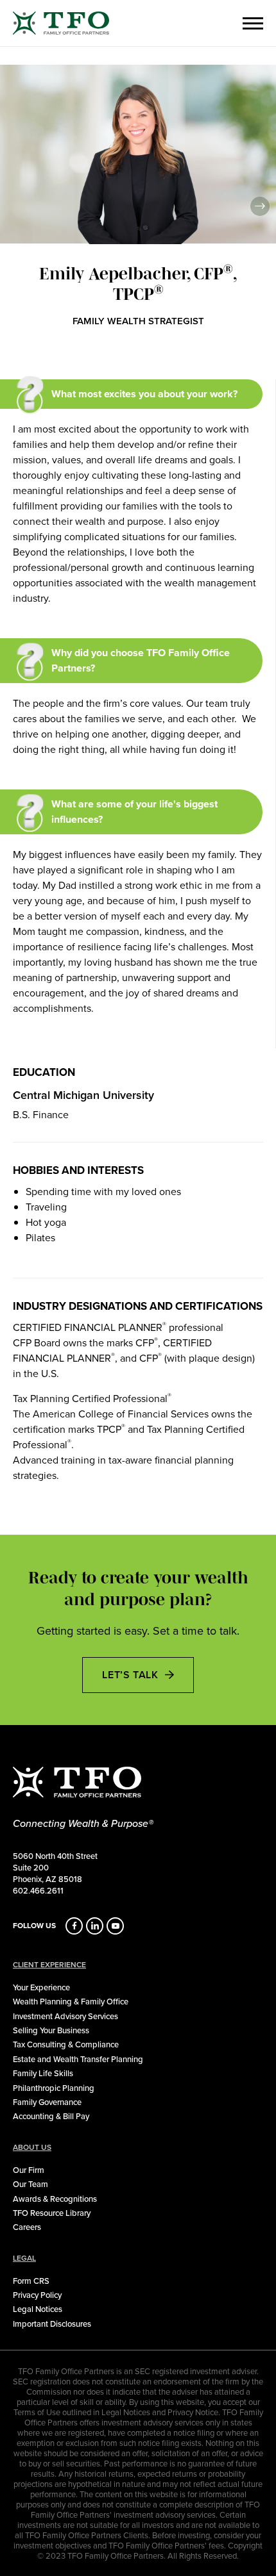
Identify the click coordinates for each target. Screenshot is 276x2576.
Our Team (30, 2184)
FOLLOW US (34, 1926)
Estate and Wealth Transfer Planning (78, 2059)
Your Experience (41, 1987)
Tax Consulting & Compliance (66, 2044)
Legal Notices (38, 2309)
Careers (27, 2227)
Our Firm (29, 2170)
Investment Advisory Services (65, 2016)
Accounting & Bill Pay (51, 2116)
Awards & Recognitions (55, 2199)
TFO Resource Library (52, 2213)
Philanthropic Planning (54, 2088)
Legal (24, 2258)
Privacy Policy (37, 2295)
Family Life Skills (43, 2073)
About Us (32, 2147)
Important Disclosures (52, 2324)
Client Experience (49, 1965)
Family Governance (47, 2102)
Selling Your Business (51, 2030)
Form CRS (31, 2281)
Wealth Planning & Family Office (71, 2001)
